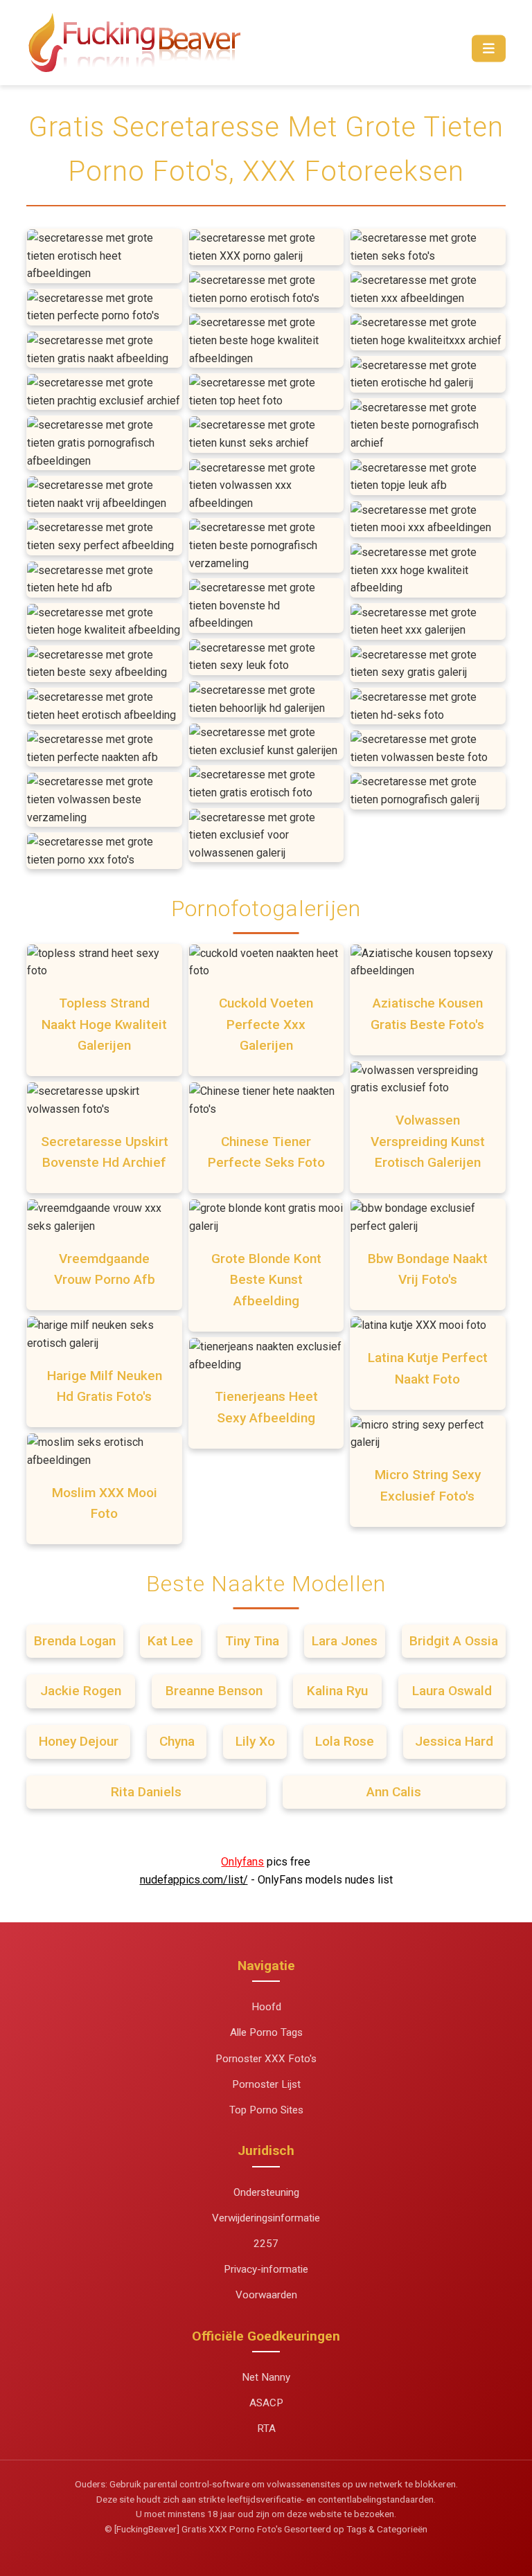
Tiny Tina (252, 1641)
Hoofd (266, 2007)
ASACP (266, 2403)
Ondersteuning (266, 2192)
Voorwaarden (266, 2295)
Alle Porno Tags (266, 2032)
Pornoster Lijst (266, 2084)
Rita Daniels (146, 1792)
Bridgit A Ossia (454, 1641)
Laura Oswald (452, 1691)
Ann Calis (394, 1792)
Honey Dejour (79, 1741)
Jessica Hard (454, 1741)
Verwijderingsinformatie (266, 2218)
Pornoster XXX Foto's (266, 2059)
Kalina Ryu (337, 1691)
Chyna (177, 1741)
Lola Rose (345, 1741)
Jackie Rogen (81, 1691)
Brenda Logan (75, 1641)
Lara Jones (345, 1641)
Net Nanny (266, 2377)
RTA (266, 2429)
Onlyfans (242, 1862)
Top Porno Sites (266, 2110)
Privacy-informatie (266, 2269)
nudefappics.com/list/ (194, 1880)
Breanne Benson (214, 1691)
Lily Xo (255, 1741)
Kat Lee (170, 1641)
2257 (266, 2244)
